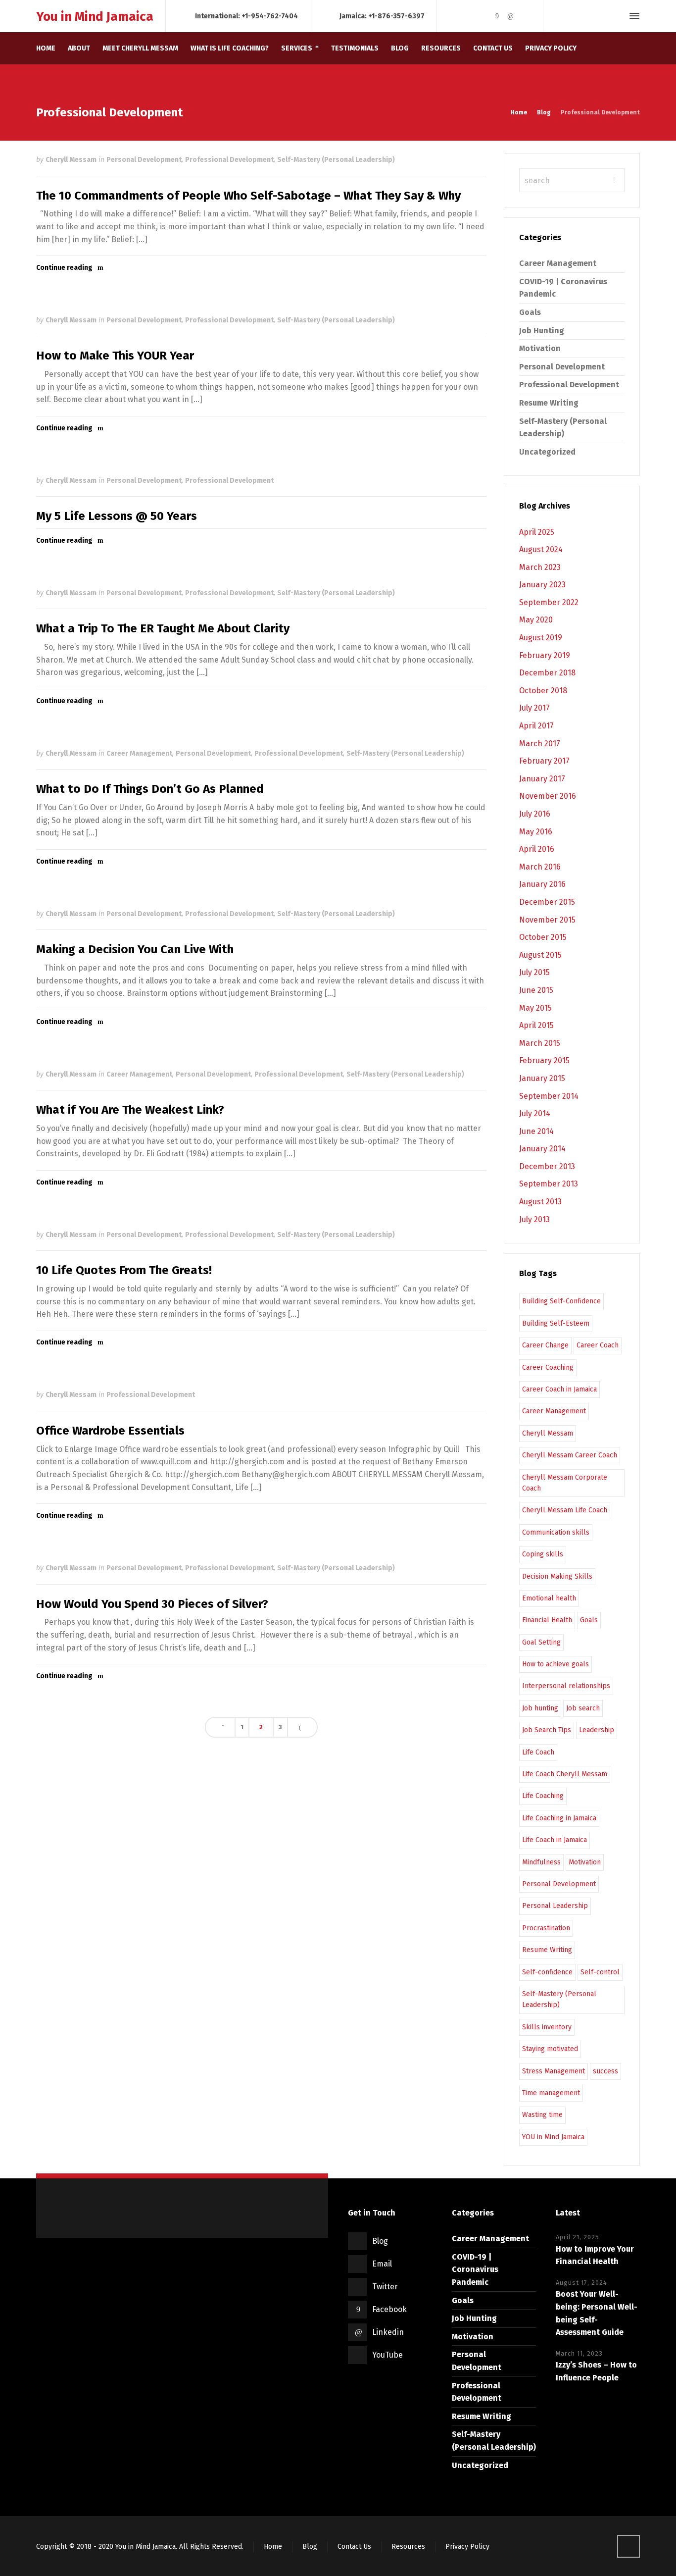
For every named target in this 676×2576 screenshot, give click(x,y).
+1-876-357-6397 (396, 16)
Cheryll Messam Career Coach (570, 1455)
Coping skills (543, 1554)
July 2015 (534, 972)
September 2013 (549, 1184)
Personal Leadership (555, 1906)
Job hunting (540, 1708)
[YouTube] (524, 16)
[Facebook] (497, 16)
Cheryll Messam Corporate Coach (565, 1483)
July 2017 (534, 708)
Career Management (139, 753)
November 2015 (547, 920)
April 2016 (537, 849)
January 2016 (542, 884)
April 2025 (537, 532)
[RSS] (456, 16)
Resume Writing (549, 403)
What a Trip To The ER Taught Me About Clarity (163, 628)
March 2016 (540, 867)
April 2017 (536, 726)
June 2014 (536, 1131)
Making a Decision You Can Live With (135, 949)
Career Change (545, 1345)
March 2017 (540, 744)
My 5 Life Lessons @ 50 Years (117, 516)
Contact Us (354, 2547)
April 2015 (536, 1025)
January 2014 (542, 1149)
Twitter (385, 2287)
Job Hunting (542, 331)
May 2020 (536, 620)
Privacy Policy (467, 2547)
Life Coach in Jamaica (555, 1840)
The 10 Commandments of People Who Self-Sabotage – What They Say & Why (248, 196)
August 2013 (540, 1202)
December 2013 (547, 1166)
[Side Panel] (632, 16)
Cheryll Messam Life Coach (565, 1510)
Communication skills (556, 1532)
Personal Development (144, 160)
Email (382, 2264)
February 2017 (544, 761)
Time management (551, 2093)
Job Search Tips (547, 1730)
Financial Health (547, 1620)
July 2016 (535, 814)
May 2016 (536, 832)
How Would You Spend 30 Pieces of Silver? (152, 1604)
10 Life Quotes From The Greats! (124, 1270)
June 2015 (536, 990)
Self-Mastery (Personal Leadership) (336, 160)
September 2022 (549, 602)
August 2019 (541, 638)
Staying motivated (550, 2049)
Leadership (597, 1730)
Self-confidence (547, 1972)
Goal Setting (541, 1642)
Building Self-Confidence (561, 1301)
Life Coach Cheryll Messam (565, 1774)
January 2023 (542, 585)
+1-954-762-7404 (270, 16)
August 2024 (541, 549)
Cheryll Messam (71, 160)
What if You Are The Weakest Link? (130, 1110)
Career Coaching (548, 1367)
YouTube (387, 2355)
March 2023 (540, 567)
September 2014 (549, 1096)
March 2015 (540, 1043)
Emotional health (549, 1598)
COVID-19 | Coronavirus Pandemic (475, 2269)
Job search (583, 1708)
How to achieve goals (555, 1664)
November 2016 (548, 796)
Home (273, 2547)
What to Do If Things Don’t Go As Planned (150, 789)
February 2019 (545, 655)
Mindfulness (541, 1862)
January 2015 (542, 1078)
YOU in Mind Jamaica (553, 2137)
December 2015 (547, 902)
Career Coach (598, 1345)
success (605, 2071)
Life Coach (538, 1752)
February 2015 (544, 1060)
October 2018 (543, 691)
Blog (380, 2241)
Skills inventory (547, 2027)
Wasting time (542, 2115)
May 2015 (535, 1008)
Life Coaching (543, 1796)
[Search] (617, 16)
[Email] (470, 16)
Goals (530, 312)
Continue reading (64, 268)
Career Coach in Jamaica (559, 1389)
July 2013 (534, 1219)
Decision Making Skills (557, 1576)
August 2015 (540, 955)
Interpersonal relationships (566, 1686)
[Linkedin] (511, 16)
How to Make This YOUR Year (115, 356)
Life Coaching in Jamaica (559, 1818)
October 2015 (543, 937)
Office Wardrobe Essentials (110, 1431)
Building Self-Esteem (556, 1323)
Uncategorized (547, 452)
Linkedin (388, 2332)
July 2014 (535, 1113)
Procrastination (546, 1928)
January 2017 (542, 779)
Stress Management (554, 2071)
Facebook (389, 2309)
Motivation (540, 348)
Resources (408, 2547)
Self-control (600, 1972)
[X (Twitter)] (483, 16)
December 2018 (547, 673)
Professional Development (229, 160)
